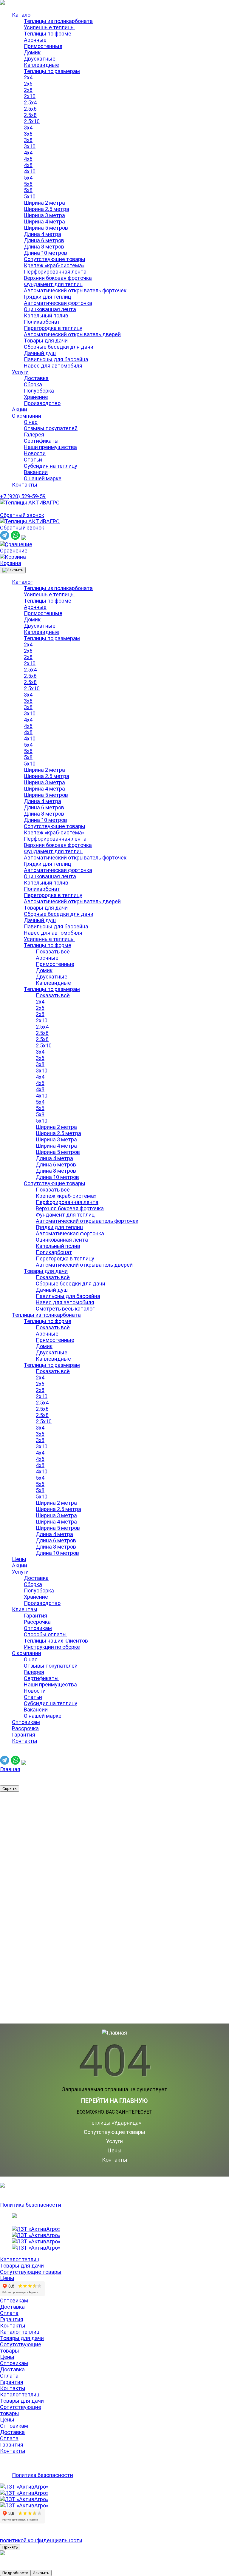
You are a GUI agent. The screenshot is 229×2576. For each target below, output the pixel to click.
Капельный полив (46, 315)
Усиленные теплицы (49, 27)
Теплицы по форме (48, 34)
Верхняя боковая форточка (58, 278)
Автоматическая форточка (58, 303)
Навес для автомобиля (53, 366)
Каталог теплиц (20, 2259)
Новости (35, 453)
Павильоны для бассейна (56, 359)
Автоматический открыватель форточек (75, 290)
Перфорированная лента (55, 272)
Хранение (36, 397)
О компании (27, 416)
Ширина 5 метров (46, 228)
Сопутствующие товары (55, 259)
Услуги (20, 372)
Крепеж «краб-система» (54, 265)
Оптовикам (38, 1628)
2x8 (28, 90)
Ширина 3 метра (44, 215)
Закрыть (41, 2573)
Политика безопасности (31, 2205)
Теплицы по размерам (52, 71)
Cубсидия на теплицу (51, 466)
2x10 (30, 96)
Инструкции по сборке (52, 1647)
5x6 (28, 184)
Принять (10, 2547)
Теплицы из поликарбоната (58, 21)
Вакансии (36, 472)
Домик (32, 52)
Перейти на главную (114, 2101)
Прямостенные (43, 46)
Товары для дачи (46, 341)
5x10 (30, 196)
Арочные (35, 40)
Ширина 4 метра (44, 222)
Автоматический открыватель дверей (72, 334)
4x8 (28, 165)
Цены (19, 1559)
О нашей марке (43, 478)
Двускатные (40, 59)
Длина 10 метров (45, 253)
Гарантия (35, 1616)
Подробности (15, 2573)
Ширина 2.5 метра (47, 209)
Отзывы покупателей (51, 428)
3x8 (28, 140)
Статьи (33, 460)
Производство (42, 403)
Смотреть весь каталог (65, 1309)
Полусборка (39, 391)
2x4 (28, 77)
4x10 (30, 171)
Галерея (34, 435)
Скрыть (10, 1789)
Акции (20, 409)
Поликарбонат (42, 322)
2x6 (28, 84)
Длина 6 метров (44, 240)
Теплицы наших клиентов (56, 1641)
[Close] (13, 570)
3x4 (28, 128)
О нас (31, 422)
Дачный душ (40, 353)
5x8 (28, 190)
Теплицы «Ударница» (115, 2123)
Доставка (36, 378)
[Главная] (30, 503)
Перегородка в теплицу (53, 328)
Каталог (22, 15)
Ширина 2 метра (44, 203)
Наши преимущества (50, 447)
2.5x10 (32, 121)
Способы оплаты (45, 1634)
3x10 (30, 146)
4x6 (28, 159)
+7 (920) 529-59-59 (23, 496)
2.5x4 (30, 102)
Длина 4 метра (42, 234)
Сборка (33, 384)
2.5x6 (30, 109)
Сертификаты (41, 441)
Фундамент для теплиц (53, 284)
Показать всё (53, 951)
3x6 (28, 134)
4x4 (28, 153)
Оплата (9, 2313)
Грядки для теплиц (47, 297)
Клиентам (25, 1609)
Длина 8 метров (44, 247)
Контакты (25, 485)
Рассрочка (37, 1622)
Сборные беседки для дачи (59, 347)
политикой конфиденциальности (41, 2540)
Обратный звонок (22, 515)
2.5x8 (30, 115)
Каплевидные (41, 65)
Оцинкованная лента (50, 309)
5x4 (28, 178)
